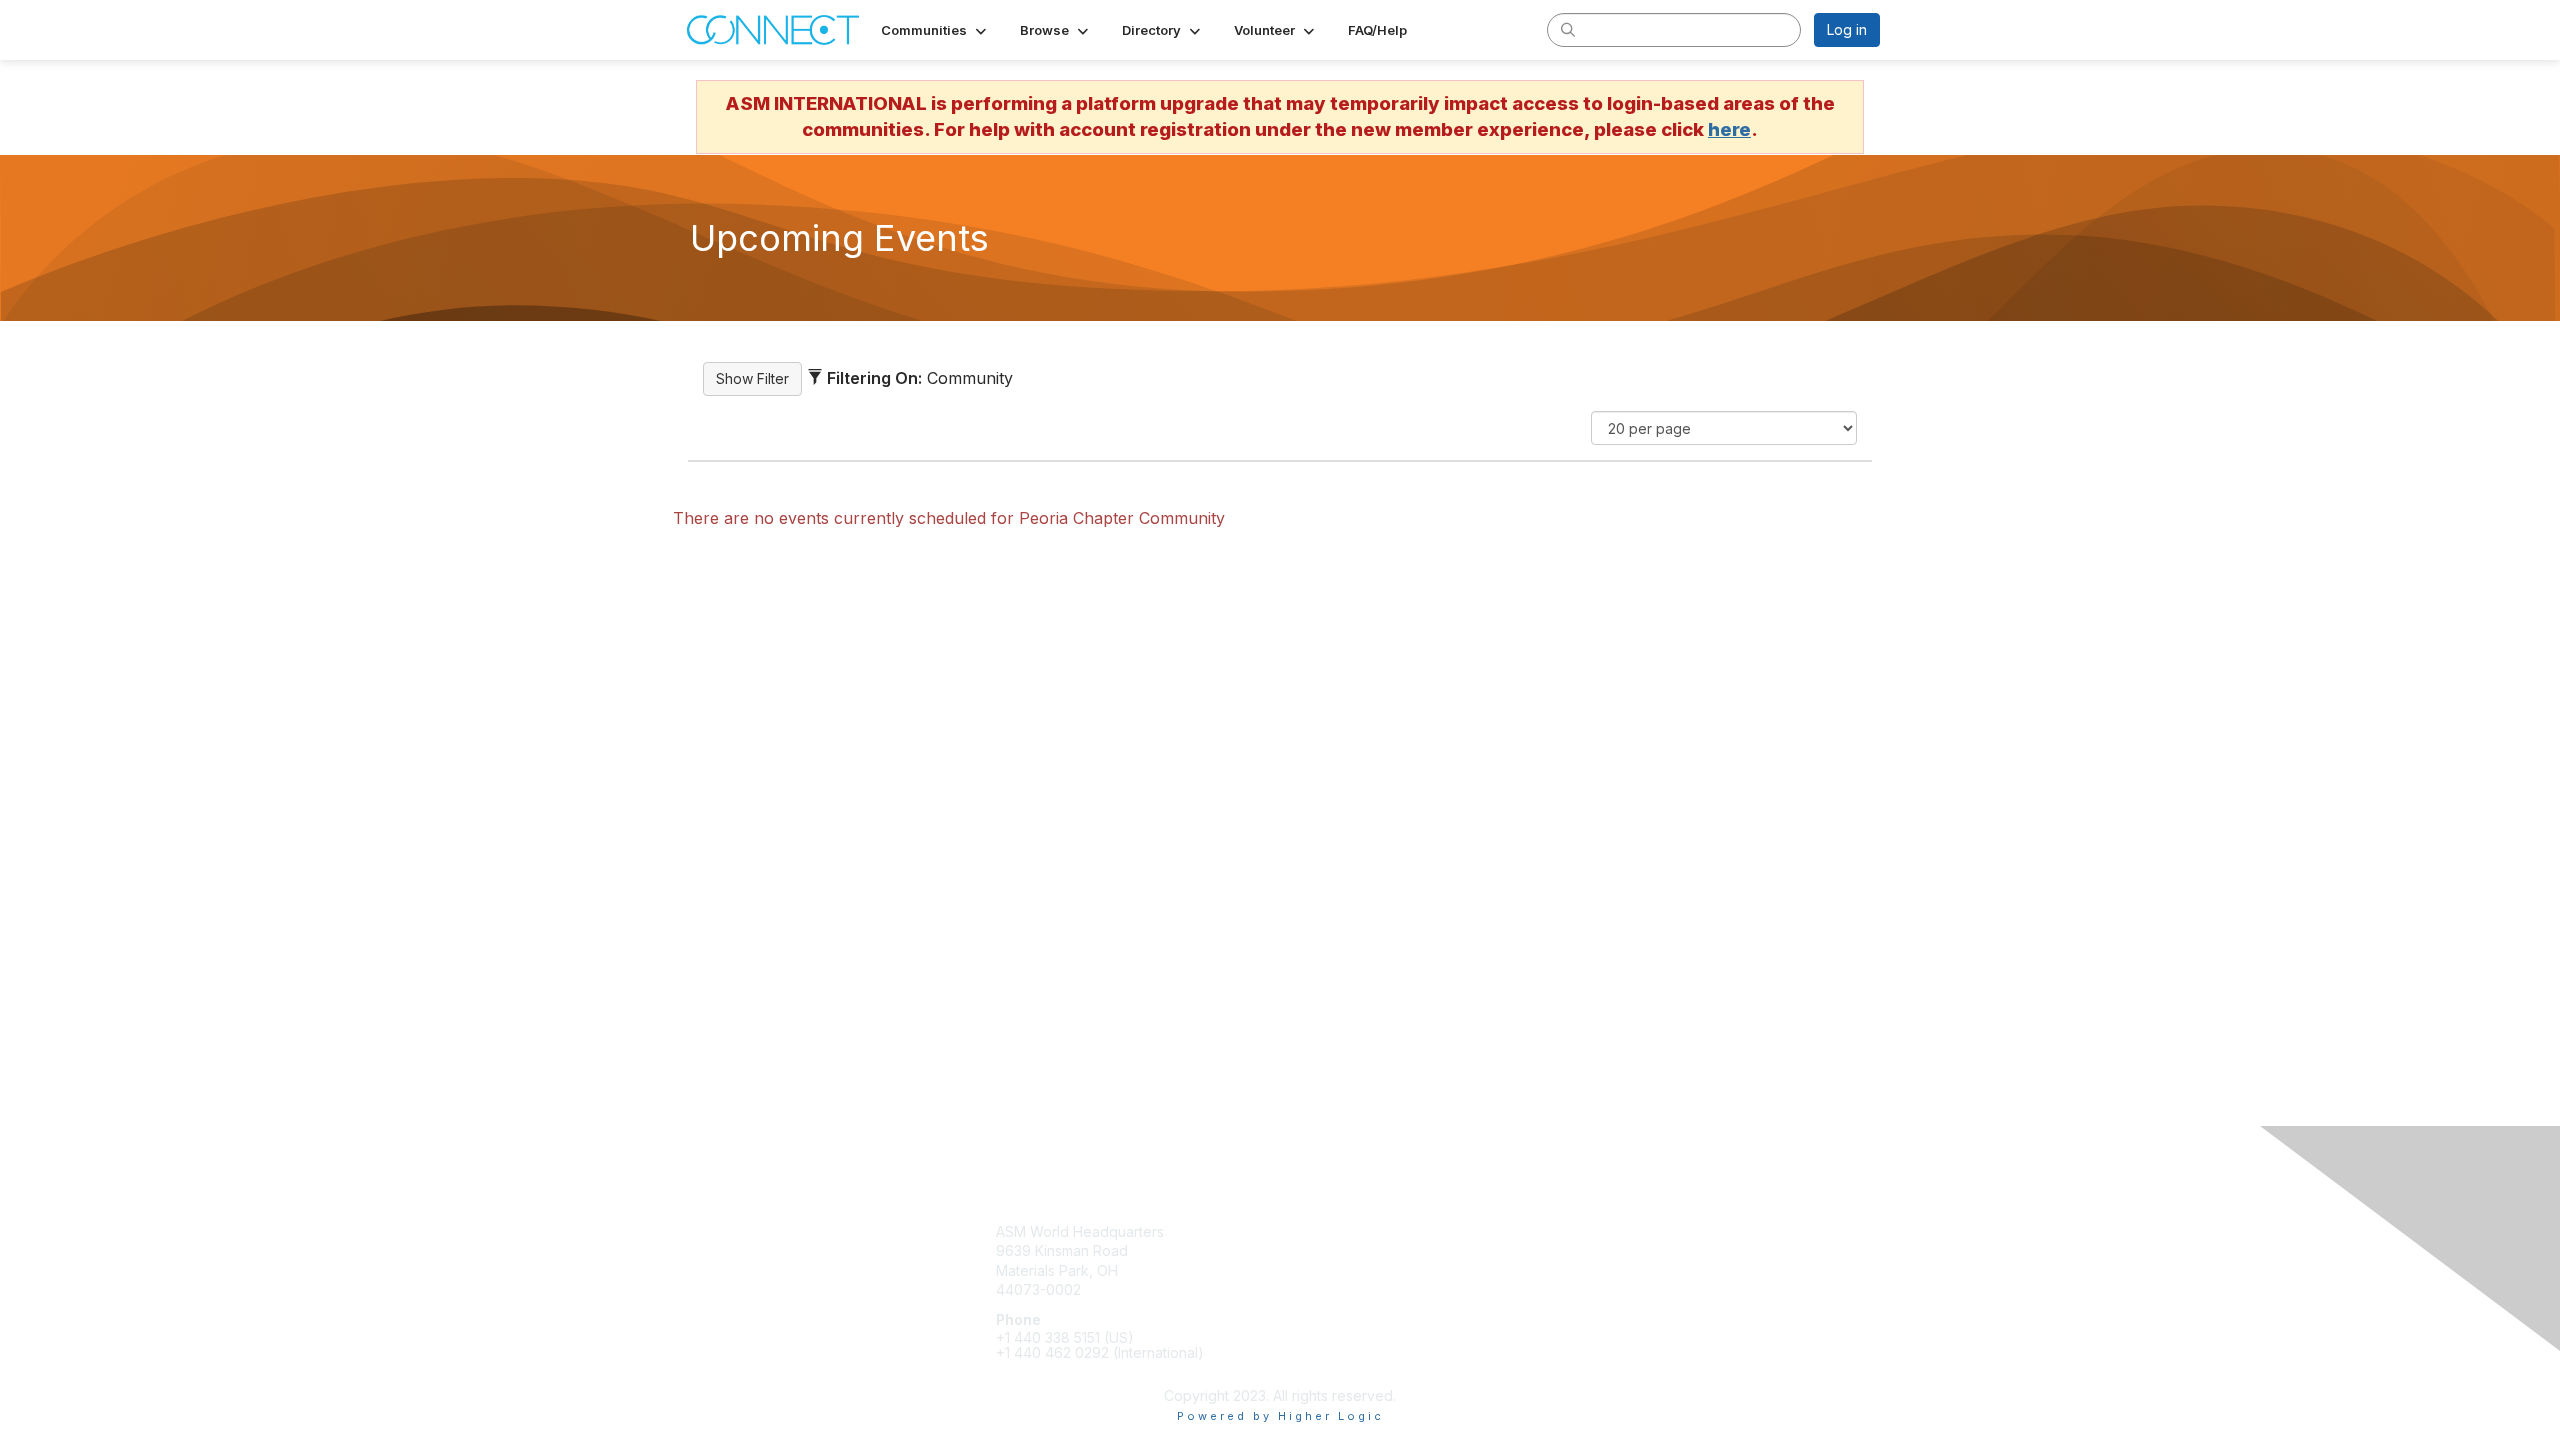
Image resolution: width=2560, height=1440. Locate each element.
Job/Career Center (1351, 1289)
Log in (1847, 29)
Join (1302, 1231)
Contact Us (1617, 1231)
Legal (1599, 1270)
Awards (1312, 1270)
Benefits (1315, 1250)
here (1729, 129)
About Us (1611, 1250)
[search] (1568, 29)
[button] (935, 30)
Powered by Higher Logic (1280, 1416)
